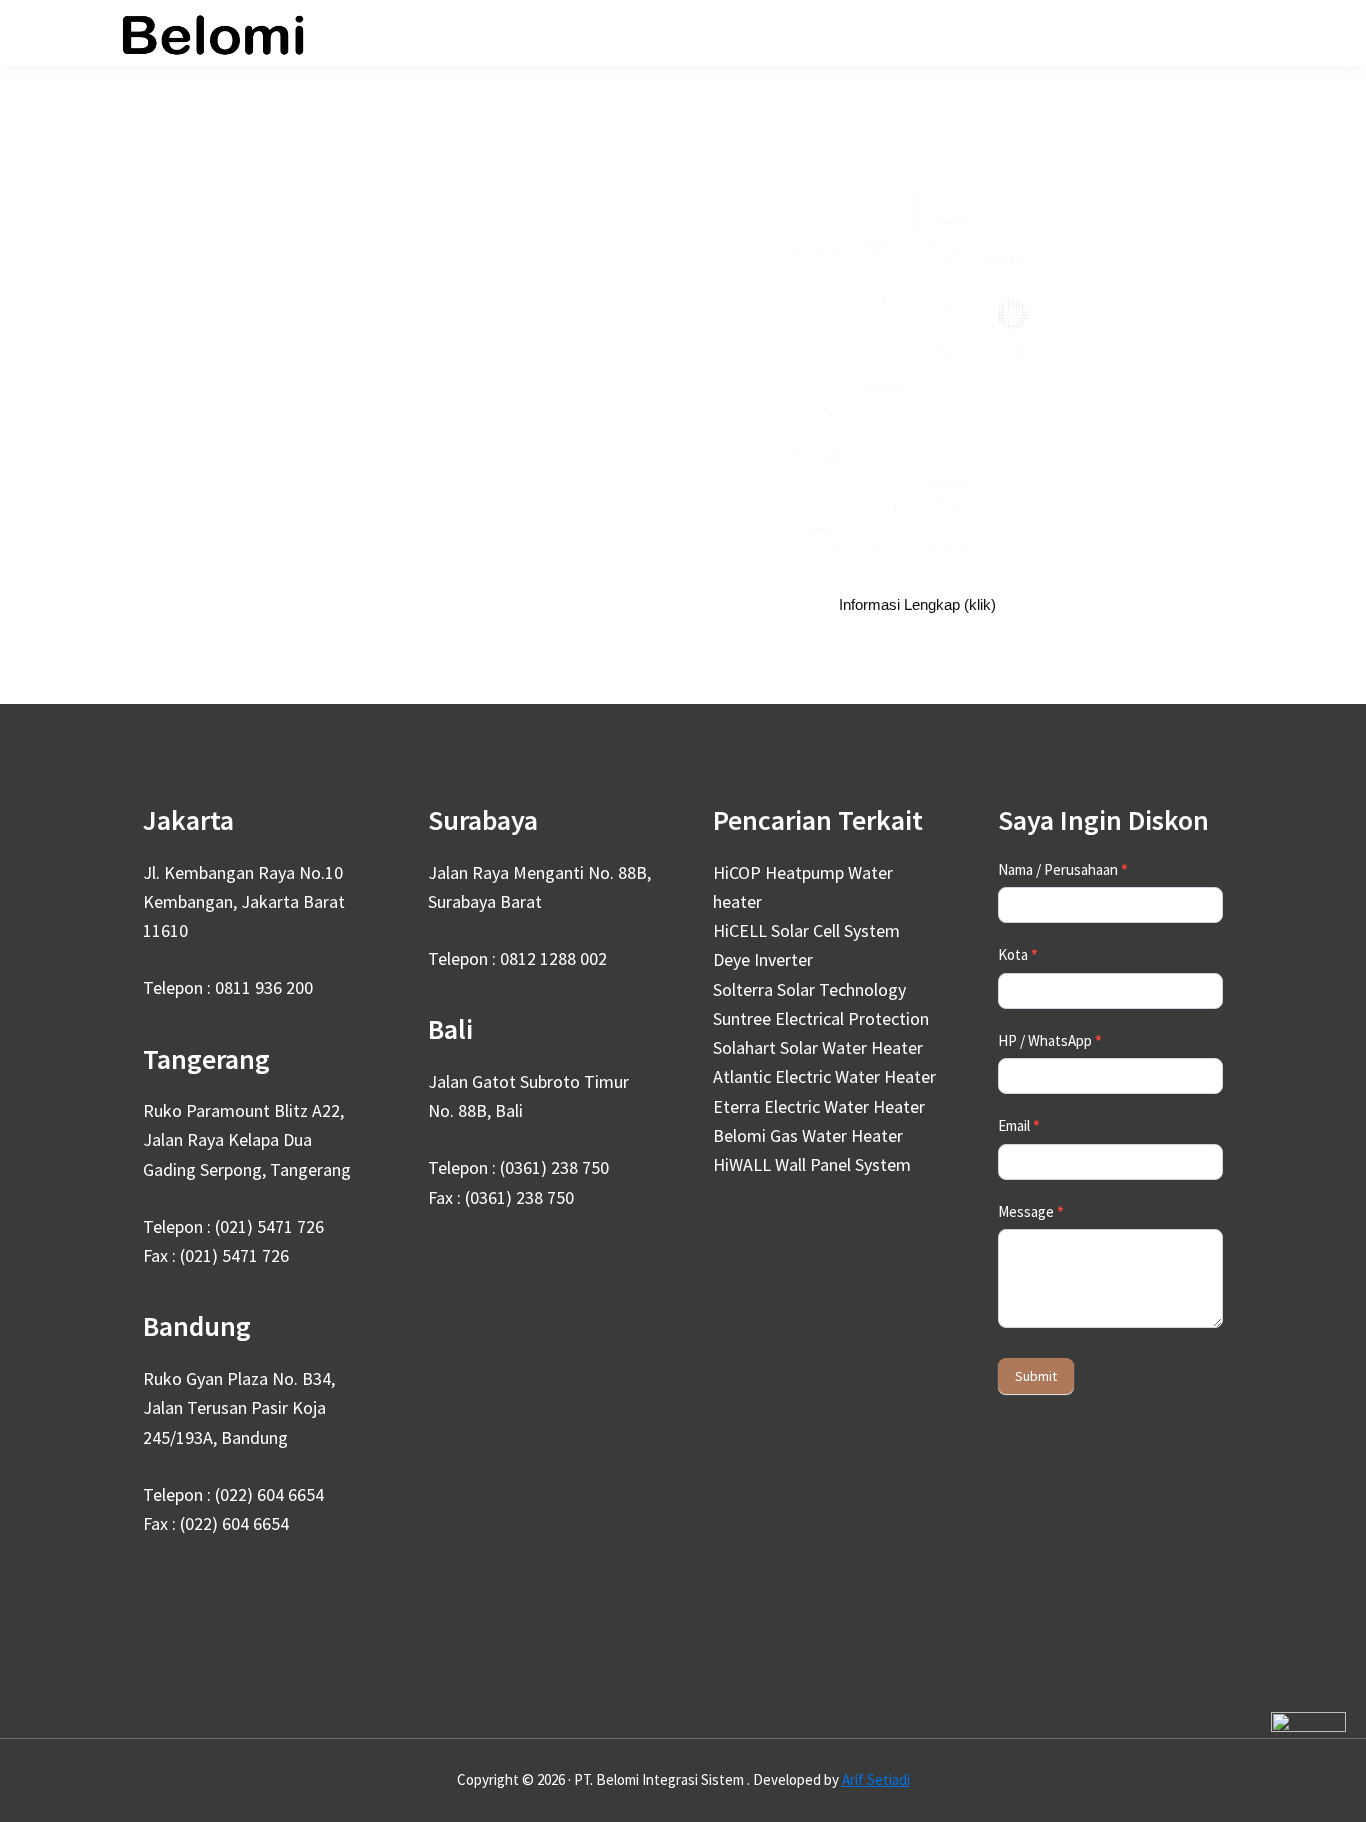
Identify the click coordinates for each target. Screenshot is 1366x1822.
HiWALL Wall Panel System (812, 1164)
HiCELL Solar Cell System (806, 930)
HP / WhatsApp (1050, 1040)
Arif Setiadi (876, 1779)
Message (1031, 1211)
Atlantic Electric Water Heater (824, 1076)
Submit (1036, 1376)
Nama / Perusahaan (1063, 869)
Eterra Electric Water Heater (819, 1106)
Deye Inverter (763, 959)
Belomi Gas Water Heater (808, 1135)
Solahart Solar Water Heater (818, 1047)
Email (1019, 1125)
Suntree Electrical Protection (821, 1018)
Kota (1018, 954)
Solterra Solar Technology (809, 989)
